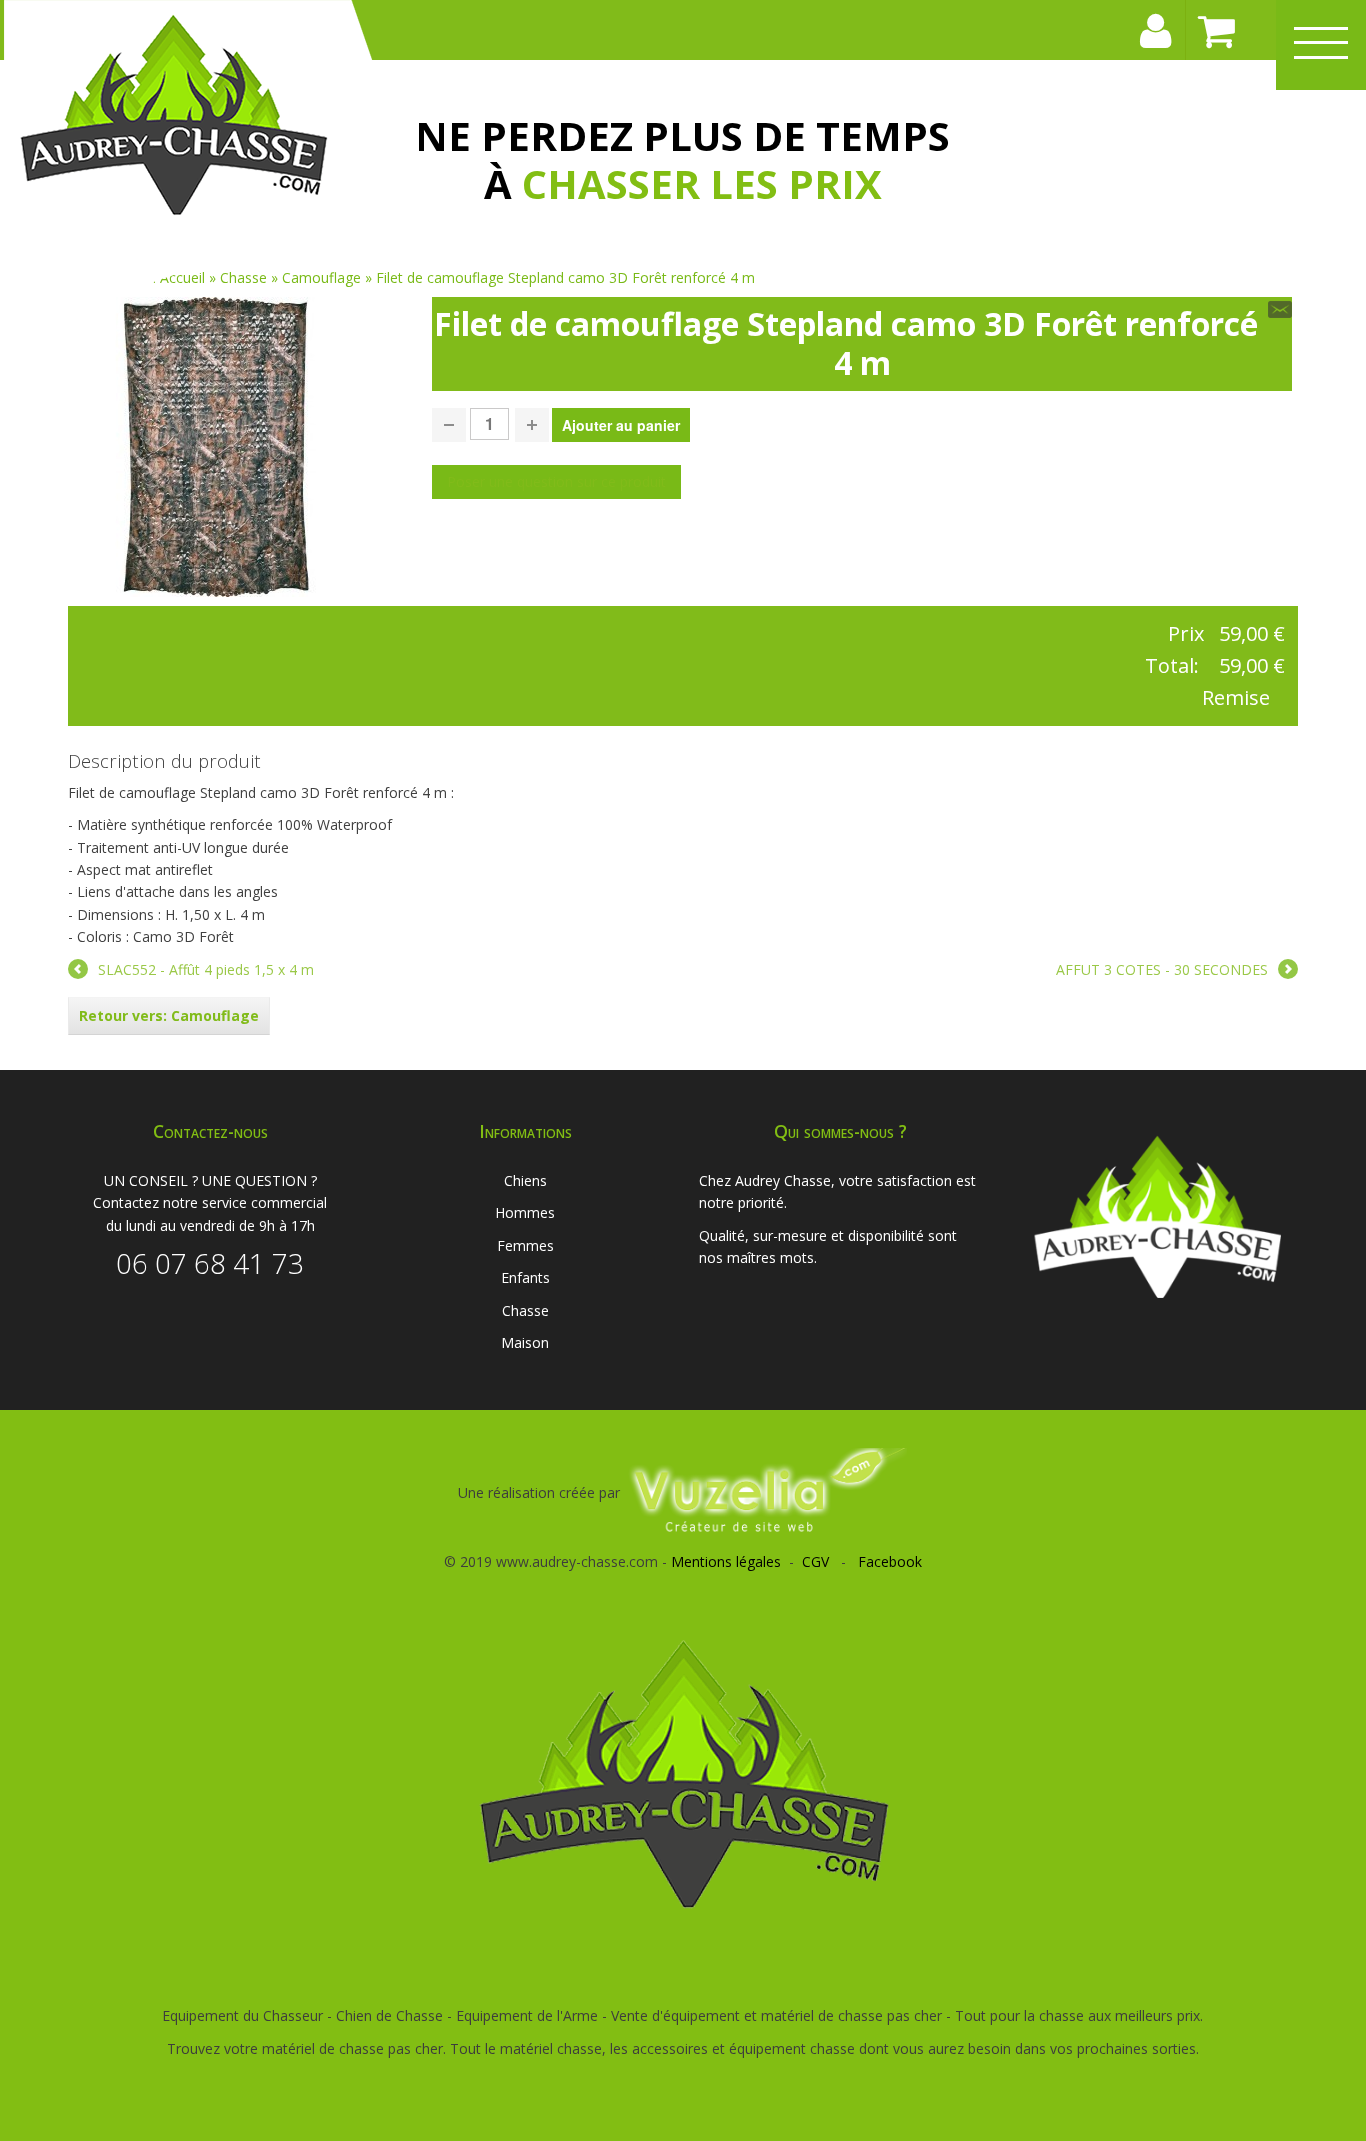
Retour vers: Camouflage (169, 1015)
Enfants (525, 1277)
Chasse (525, 1310)
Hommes (525, 1212)
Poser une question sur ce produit (556, 481)
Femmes (525, 1245)
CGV (815, 1561)
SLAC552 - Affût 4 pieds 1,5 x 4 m (206, 969)
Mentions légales (726, 1561)
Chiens (525, 1180)
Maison (525, 1342)
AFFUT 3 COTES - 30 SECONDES (1162, 969)
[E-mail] (1280, 309)
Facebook (890, 1561)
